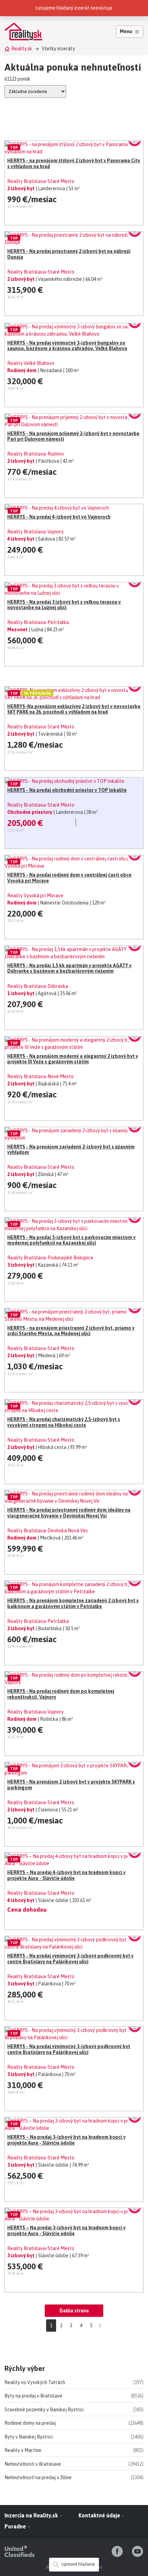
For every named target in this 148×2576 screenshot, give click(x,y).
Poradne (16, 2526)
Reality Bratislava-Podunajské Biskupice (50, 1258)
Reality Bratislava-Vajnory (35, 532)
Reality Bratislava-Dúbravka (38, 986)
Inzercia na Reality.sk (32, 2515)
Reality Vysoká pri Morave (35, 896)
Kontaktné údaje (100, 2515)
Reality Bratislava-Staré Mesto (41, 181)
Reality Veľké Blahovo (31, 363)
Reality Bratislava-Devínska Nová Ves (47, 1531)
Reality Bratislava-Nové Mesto (40, 1076)
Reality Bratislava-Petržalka (38, 622)
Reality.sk (22, 49)
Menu (126, 31)
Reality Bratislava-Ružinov (36, 454)
